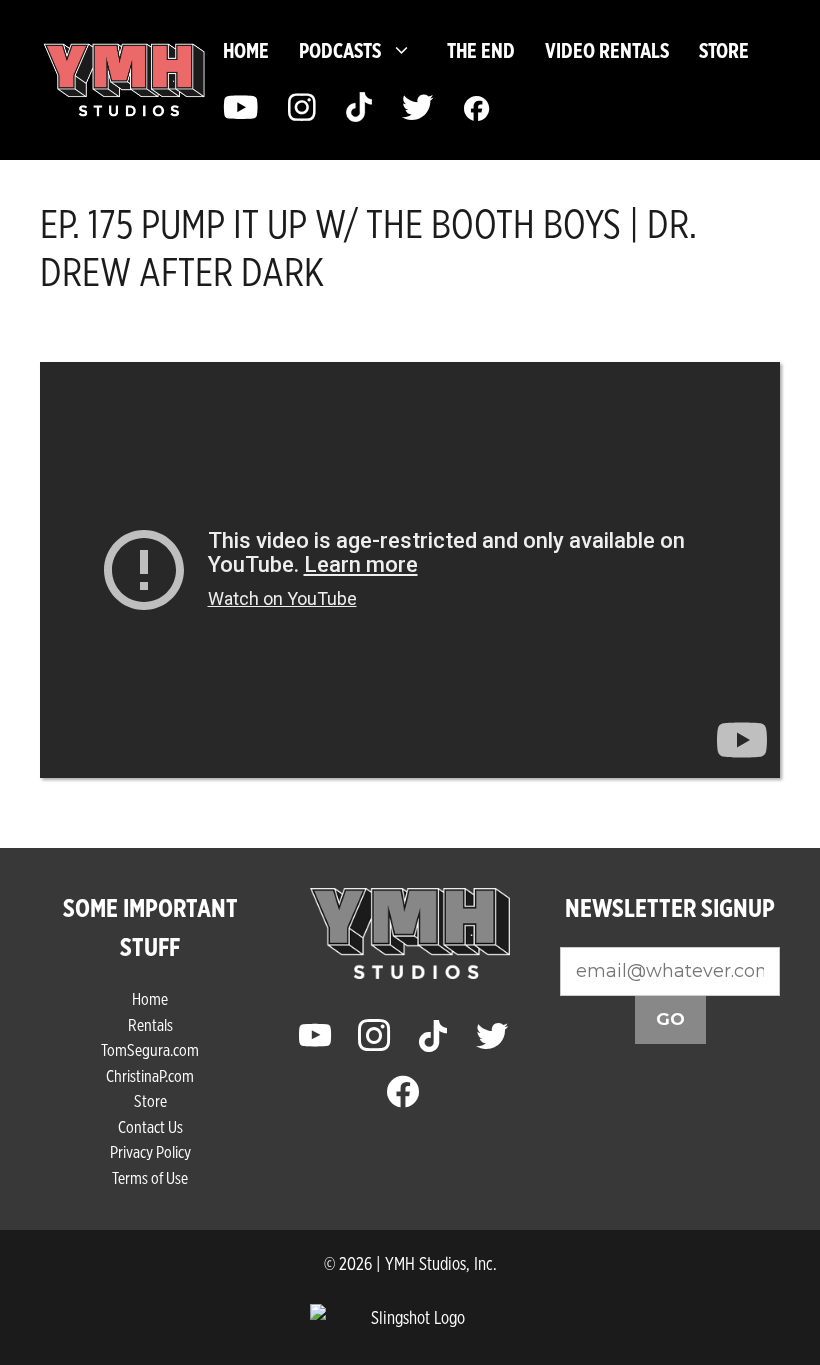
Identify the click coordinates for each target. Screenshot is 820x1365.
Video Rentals (607, 50)
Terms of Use (150, 1177)
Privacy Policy (150, 1151)
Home (246, 50)
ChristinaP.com (150, 1075)
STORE (724, 50)
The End (481, 50)
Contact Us (150, 1126)
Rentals (150, 1024)
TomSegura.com (150, 1049)
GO (670, 1019)
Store (150, 1100)
